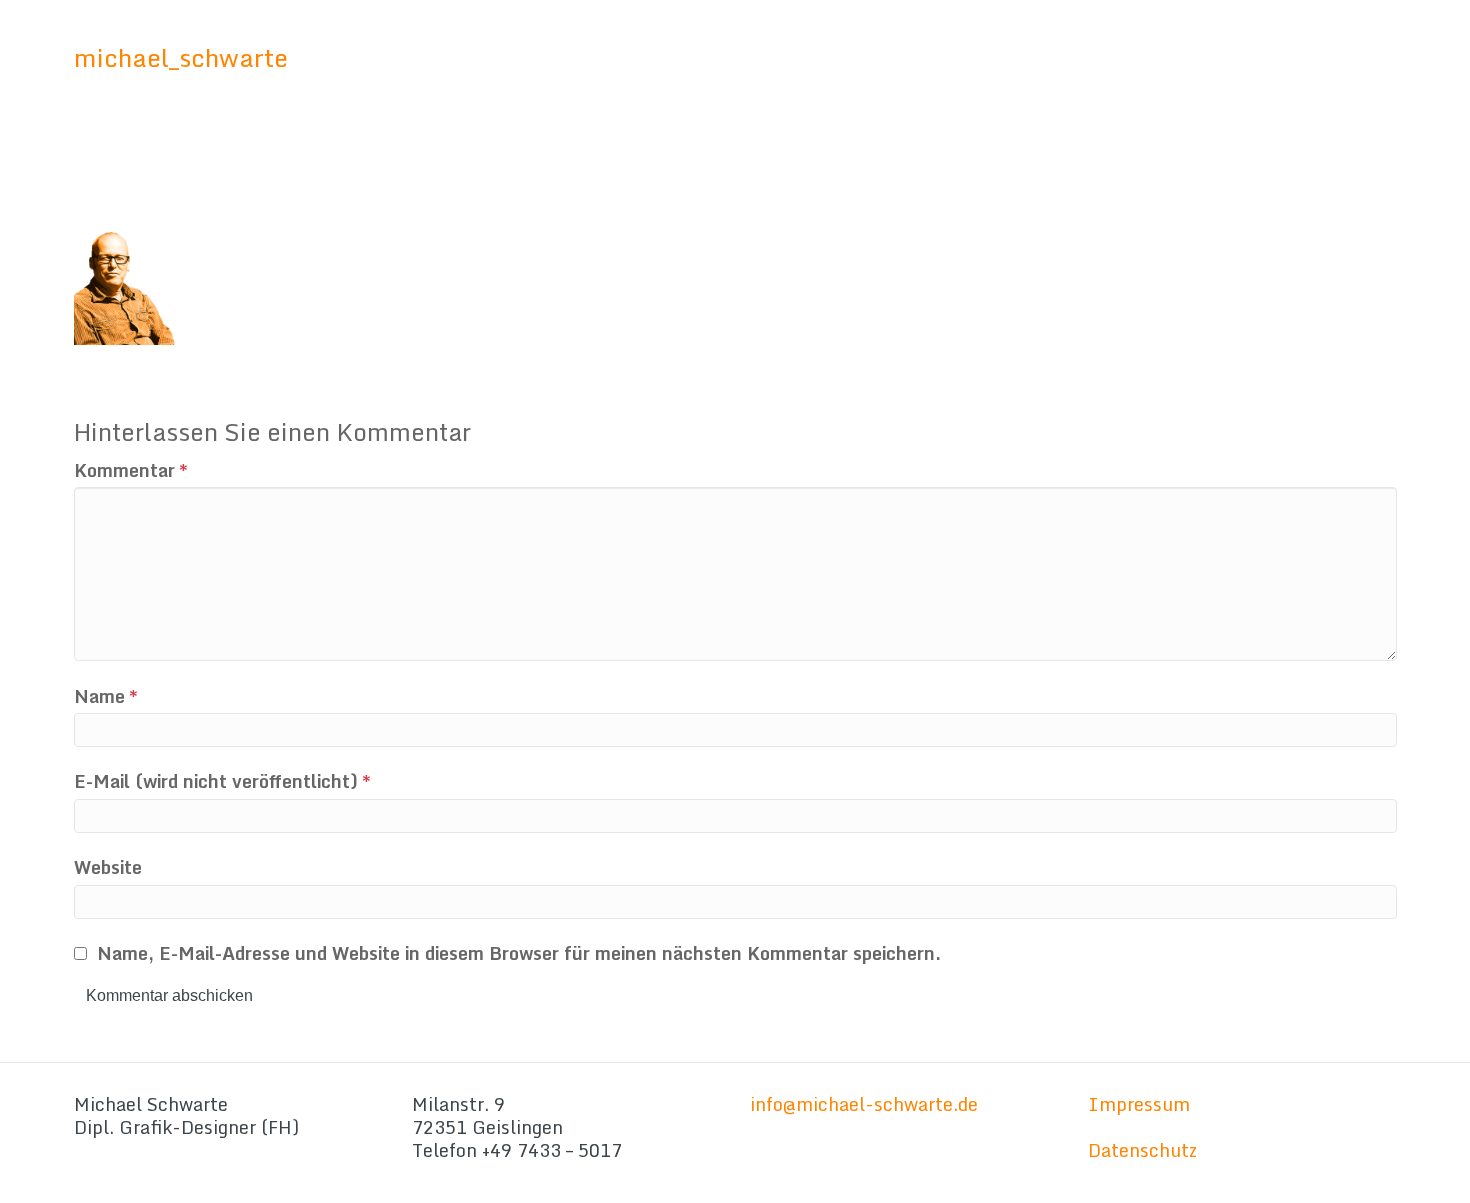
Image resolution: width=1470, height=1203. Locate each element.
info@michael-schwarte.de (864, 1104)
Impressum (1139, 1104)
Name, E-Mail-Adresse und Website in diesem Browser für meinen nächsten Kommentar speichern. (519, 953)
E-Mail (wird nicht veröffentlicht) (222, 781)
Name (106, 696)
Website (108, 867)
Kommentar (131, 470)
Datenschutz (1142, 1150)
